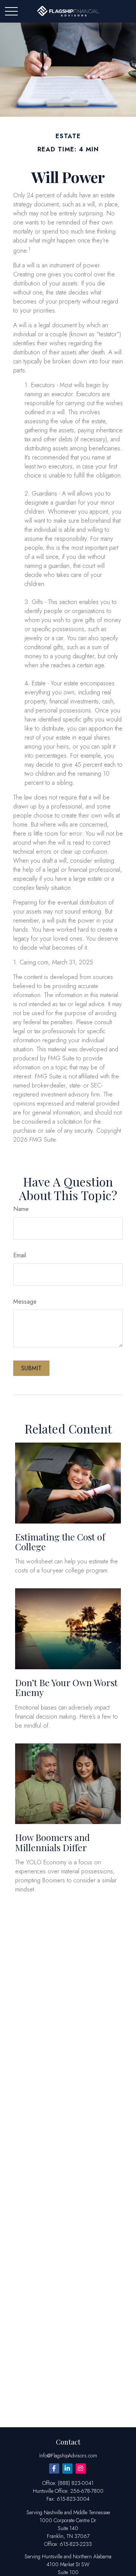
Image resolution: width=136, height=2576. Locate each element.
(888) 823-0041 (76, 2483)
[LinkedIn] (67, 2468)
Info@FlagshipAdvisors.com (68, 2456)
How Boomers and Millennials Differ (53, 1842)
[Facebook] (54, 2468)
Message (25, 1302)
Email (20, 1255)
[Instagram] (81, 2468)
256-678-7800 (87, 2491)
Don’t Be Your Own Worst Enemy (66, 1687)
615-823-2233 (76, 2544)
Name (21, 1209)
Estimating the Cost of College (60, 1542)
